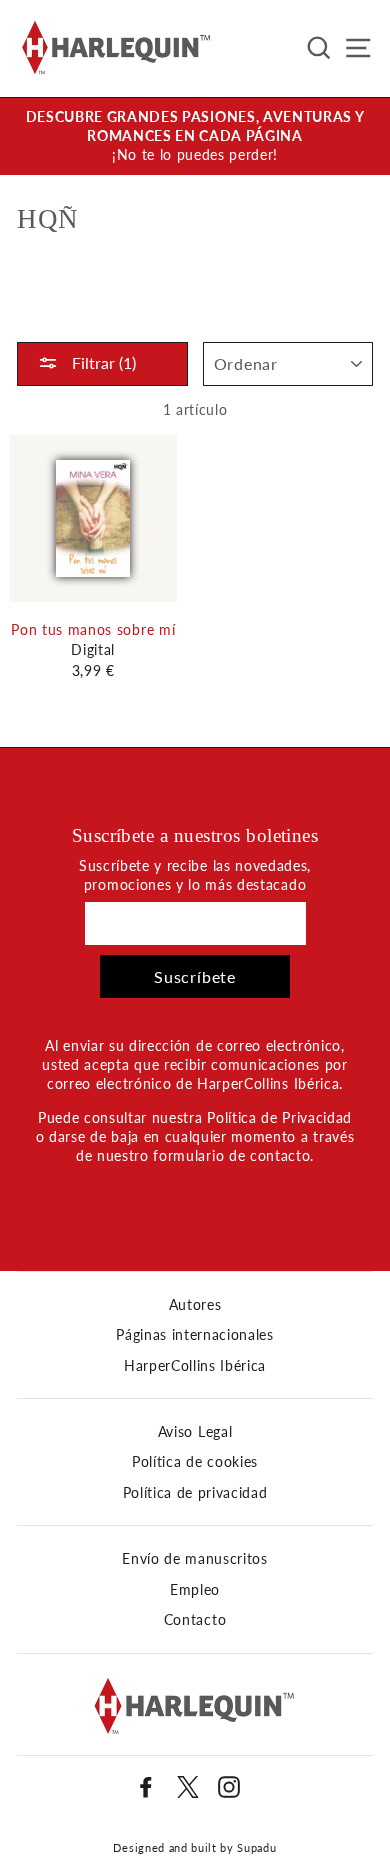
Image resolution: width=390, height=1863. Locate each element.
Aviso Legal (195, 1432)
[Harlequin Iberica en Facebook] (146, 1787)
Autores (195, 1305)
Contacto (195, 1620)
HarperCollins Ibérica (195, 1366)
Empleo (195, 1590)
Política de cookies (195, 1462)
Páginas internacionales (195, 1335)
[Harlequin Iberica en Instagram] (229, 1787)
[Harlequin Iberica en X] (188, 1787)
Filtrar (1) (102, 362)
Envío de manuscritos (195, 1559)
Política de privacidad (195, 1493)
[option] (195, 136)
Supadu (256, 1847)
